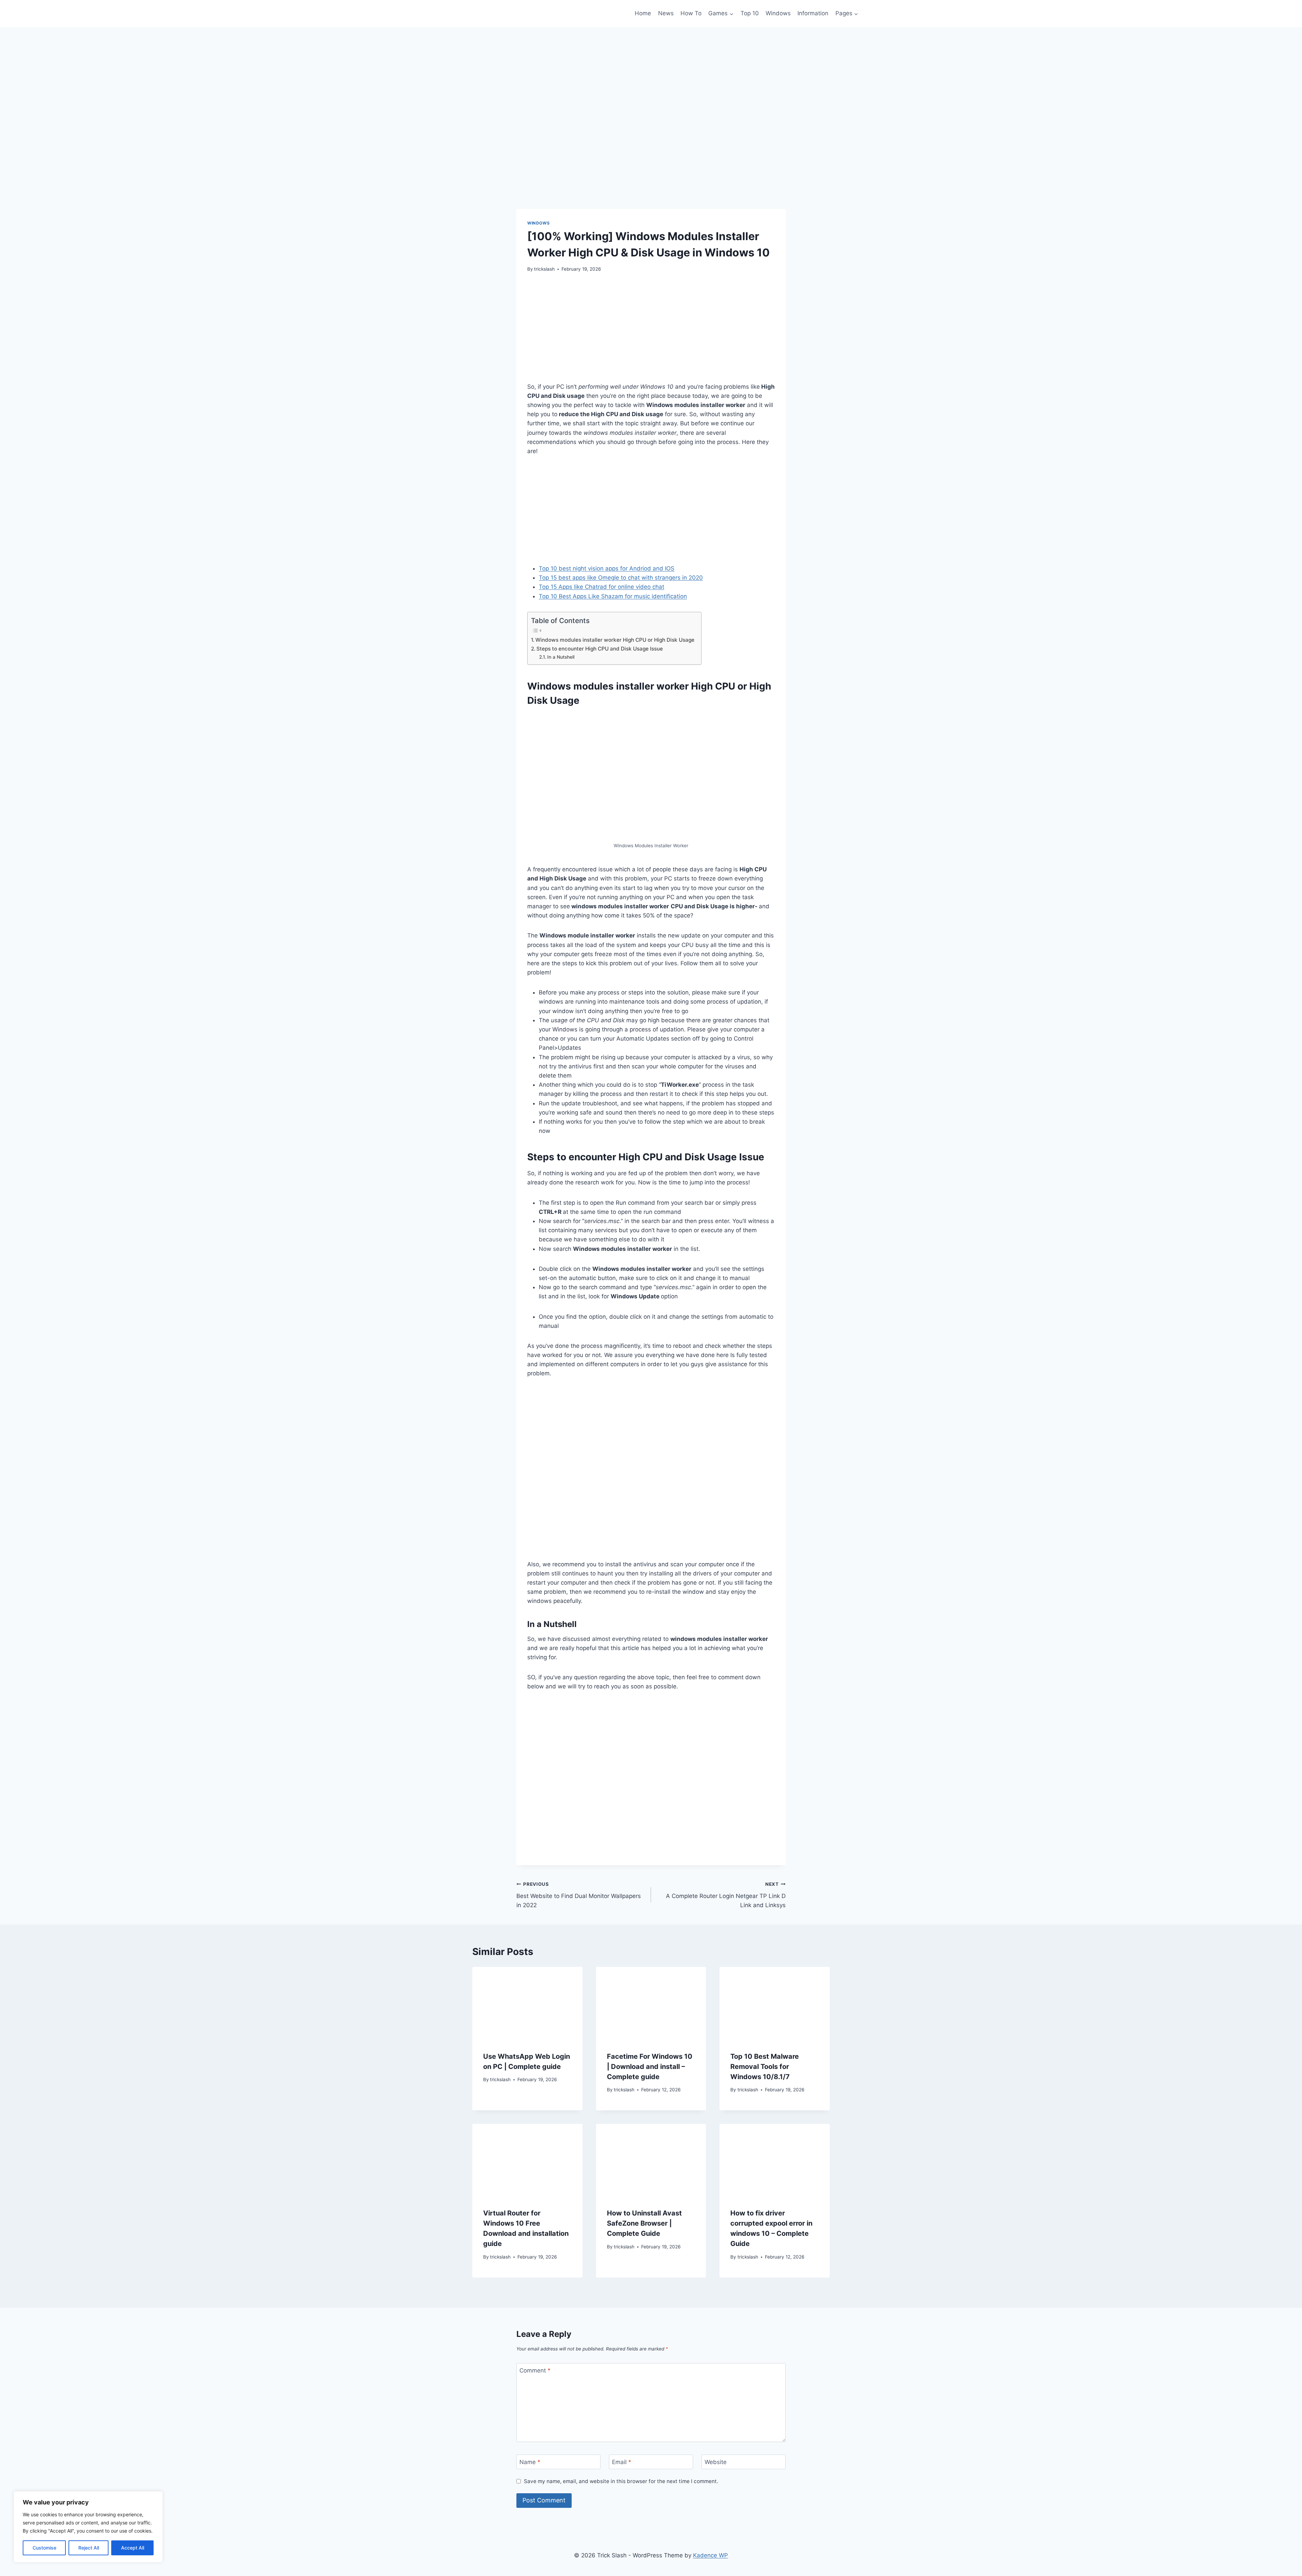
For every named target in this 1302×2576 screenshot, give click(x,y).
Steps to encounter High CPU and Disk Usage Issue (600, 649)
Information (813, 13)
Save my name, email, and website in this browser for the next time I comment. (621, 2481)
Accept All (133, 2548)
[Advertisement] (651, 331)
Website (716, 2462)
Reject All (89, 2548)
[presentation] (527, 2003)
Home (643, 13)
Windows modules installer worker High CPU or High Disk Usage (615, 640)
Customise (44, 2548)
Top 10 (750, 13)
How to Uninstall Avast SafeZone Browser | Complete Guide (644, 2223)
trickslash (544, 269)
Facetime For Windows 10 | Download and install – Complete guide (650, 2067)
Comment (535, 2370)
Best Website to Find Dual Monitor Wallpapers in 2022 (579, 1895)
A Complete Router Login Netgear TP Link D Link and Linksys (726, 1895)
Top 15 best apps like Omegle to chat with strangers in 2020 (621, 578)
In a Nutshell (561, 657)
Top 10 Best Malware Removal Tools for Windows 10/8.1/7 (765, 2067)
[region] (88, 2527)
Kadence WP (711, 2555)
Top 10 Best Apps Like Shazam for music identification (613, 596)
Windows (778, 13)
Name (530, 2462)
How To (691, 13)
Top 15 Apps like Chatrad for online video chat (601, 587)
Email (622, 2462)
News (666, 13)
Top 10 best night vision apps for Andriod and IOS (607, 568)
